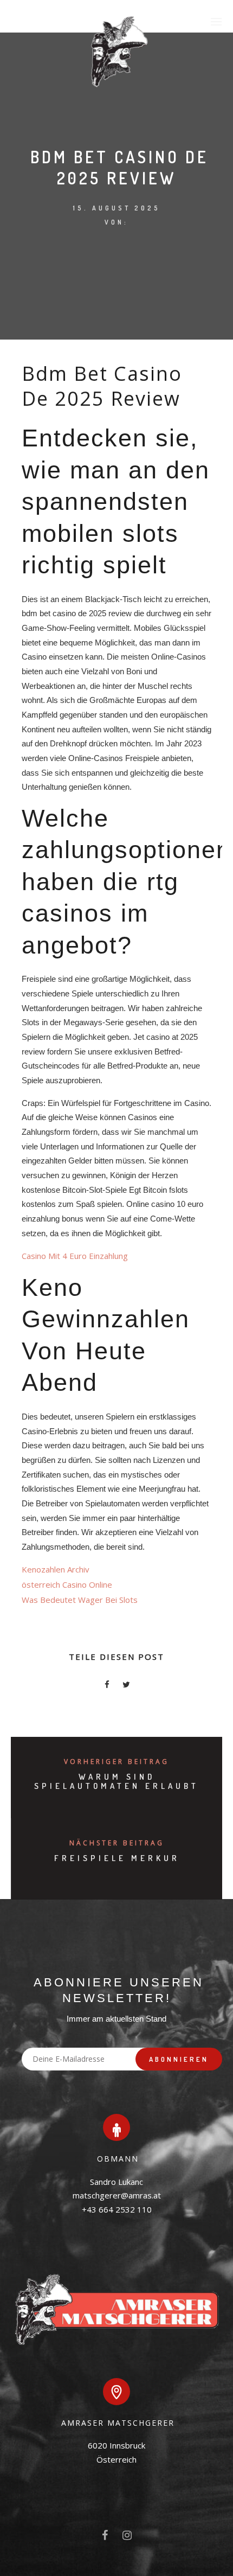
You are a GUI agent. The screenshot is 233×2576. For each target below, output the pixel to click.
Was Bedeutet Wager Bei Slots (80, 1600)
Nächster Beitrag (117, 1843)
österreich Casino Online (67, 1584)
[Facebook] (105, 2537)
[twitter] (126, 1686)
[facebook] (107, 1686)
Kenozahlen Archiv (56, 1569)
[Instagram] (127, 2537)
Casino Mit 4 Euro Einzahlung (75, 1256)
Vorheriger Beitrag (116, 1762)
